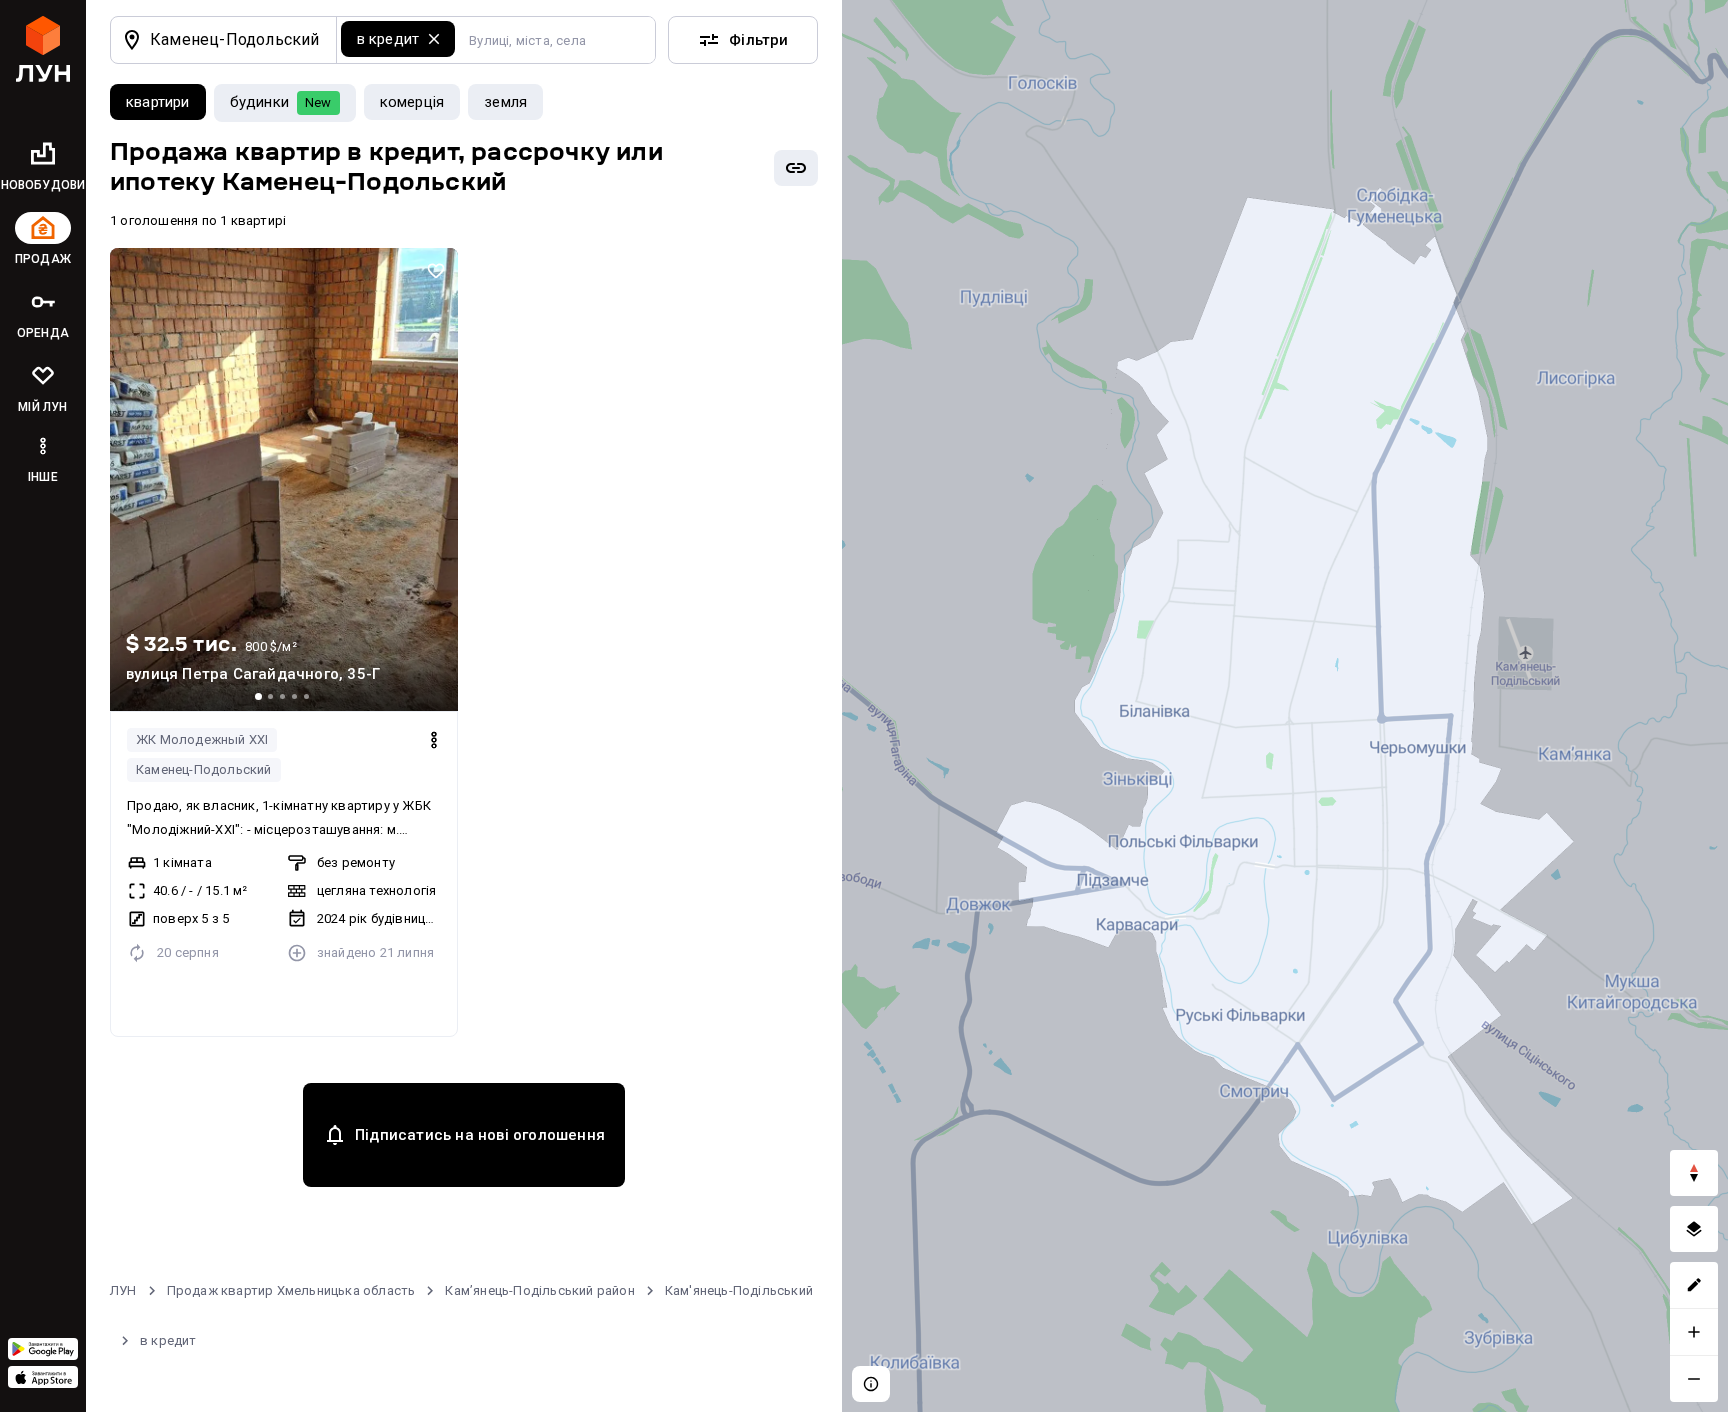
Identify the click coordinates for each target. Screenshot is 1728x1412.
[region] (1285, 706)
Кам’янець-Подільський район (539, 1290)
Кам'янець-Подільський (739, 1290)
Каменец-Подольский (204, 769)
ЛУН (123, 1290)
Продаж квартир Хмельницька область (291, 1290)
